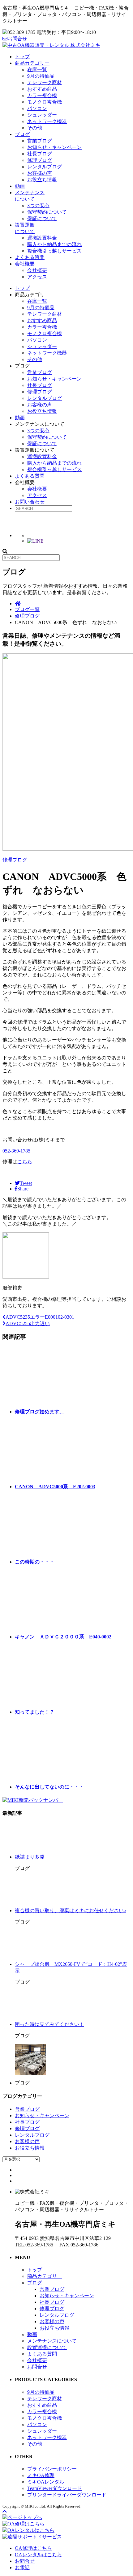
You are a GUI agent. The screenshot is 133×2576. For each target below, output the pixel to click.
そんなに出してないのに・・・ (49, 1787)
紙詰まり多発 (30, 1857)
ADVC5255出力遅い (28, 1323)
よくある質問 (30, 257)
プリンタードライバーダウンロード (67, 2495)
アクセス (37, 277)
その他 (35, 128)
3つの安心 (38, 205)
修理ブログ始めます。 (40, 1412)
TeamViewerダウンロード (55, 2488)
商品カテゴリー (32, 63)
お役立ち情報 (42, 180)
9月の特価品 (41, 76)
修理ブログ (40, 160)
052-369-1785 (16, 1151)
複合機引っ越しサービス (54, 251)
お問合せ (17, 39)
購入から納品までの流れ (54, 244)
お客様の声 (40, 173)
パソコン (37, 108)
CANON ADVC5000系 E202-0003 (55, 1487)
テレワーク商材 (45, 82)
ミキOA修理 (41, 2475)
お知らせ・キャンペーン (54, 147)
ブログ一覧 (27, 609)
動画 (20, 186)
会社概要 (25, 264)
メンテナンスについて (52, 2341)
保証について (42, 218)
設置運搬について (47, 2347)
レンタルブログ (45, 167)
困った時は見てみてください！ (49, 2024)
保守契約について (47, 212)
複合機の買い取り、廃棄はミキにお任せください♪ (71, 1910)
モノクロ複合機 (45, 102)
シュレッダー (42, 115)
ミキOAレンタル (46, 2482)
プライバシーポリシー (52, 2469)
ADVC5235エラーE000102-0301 (40, 1317)
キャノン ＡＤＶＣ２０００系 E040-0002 (63, 1637)
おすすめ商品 (42, 89)
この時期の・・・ (35, 1562)
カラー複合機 (42, 95)
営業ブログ (40, 141)
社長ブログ (40, 154)
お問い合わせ (30, 502)
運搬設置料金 (42, 238)
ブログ (22, 134)
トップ (22, 57)
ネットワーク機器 (47, 121)
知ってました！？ (35, 1712)
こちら (25, 1162)
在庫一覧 (37, 70)
